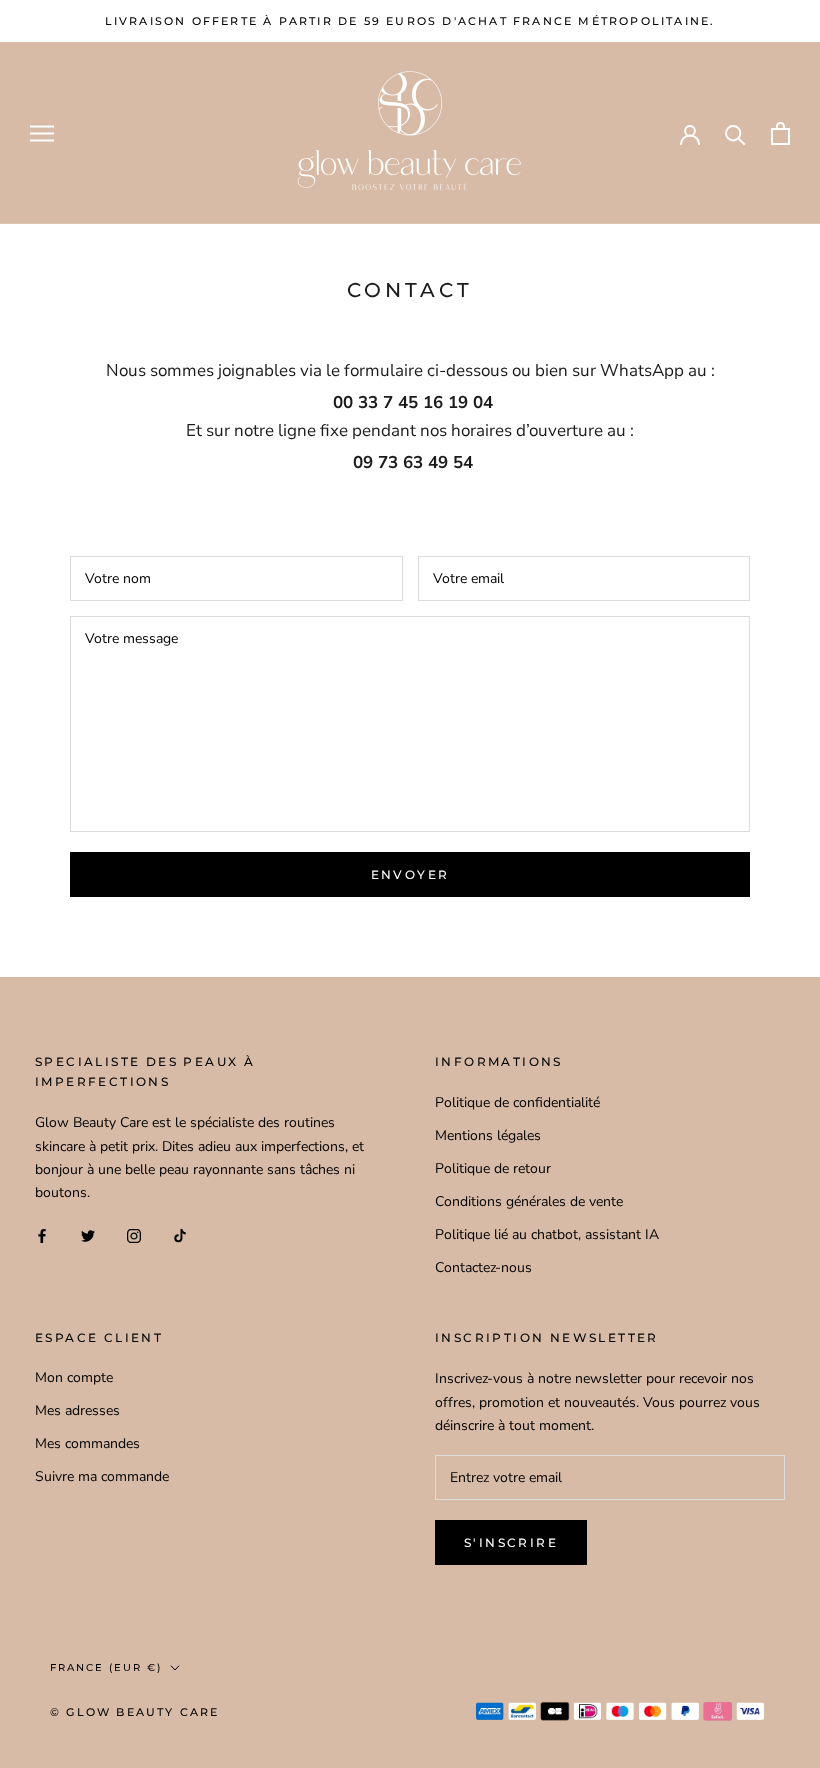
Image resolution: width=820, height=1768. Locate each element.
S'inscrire (511, 1542)
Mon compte (74, 1377)
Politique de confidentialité (517, 1102)
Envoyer (410, 874)
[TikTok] (180, 1235)
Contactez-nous (483, 1267)
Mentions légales (488, 1135)
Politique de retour (493, 1168)
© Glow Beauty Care (135, 1712)
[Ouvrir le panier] (780, 133)
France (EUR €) (106, 1667)
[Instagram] (134, 1235)
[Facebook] (42, 1235)
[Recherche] (735, 133)
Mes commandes (87, 1443)
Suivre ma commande (102, 1476)
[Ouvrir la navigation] (42, 133)
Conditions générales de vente (529, 1201)
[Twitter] (88, 1235)
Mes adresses (77, 1410)
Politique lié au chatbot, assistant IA (547, 1234)
